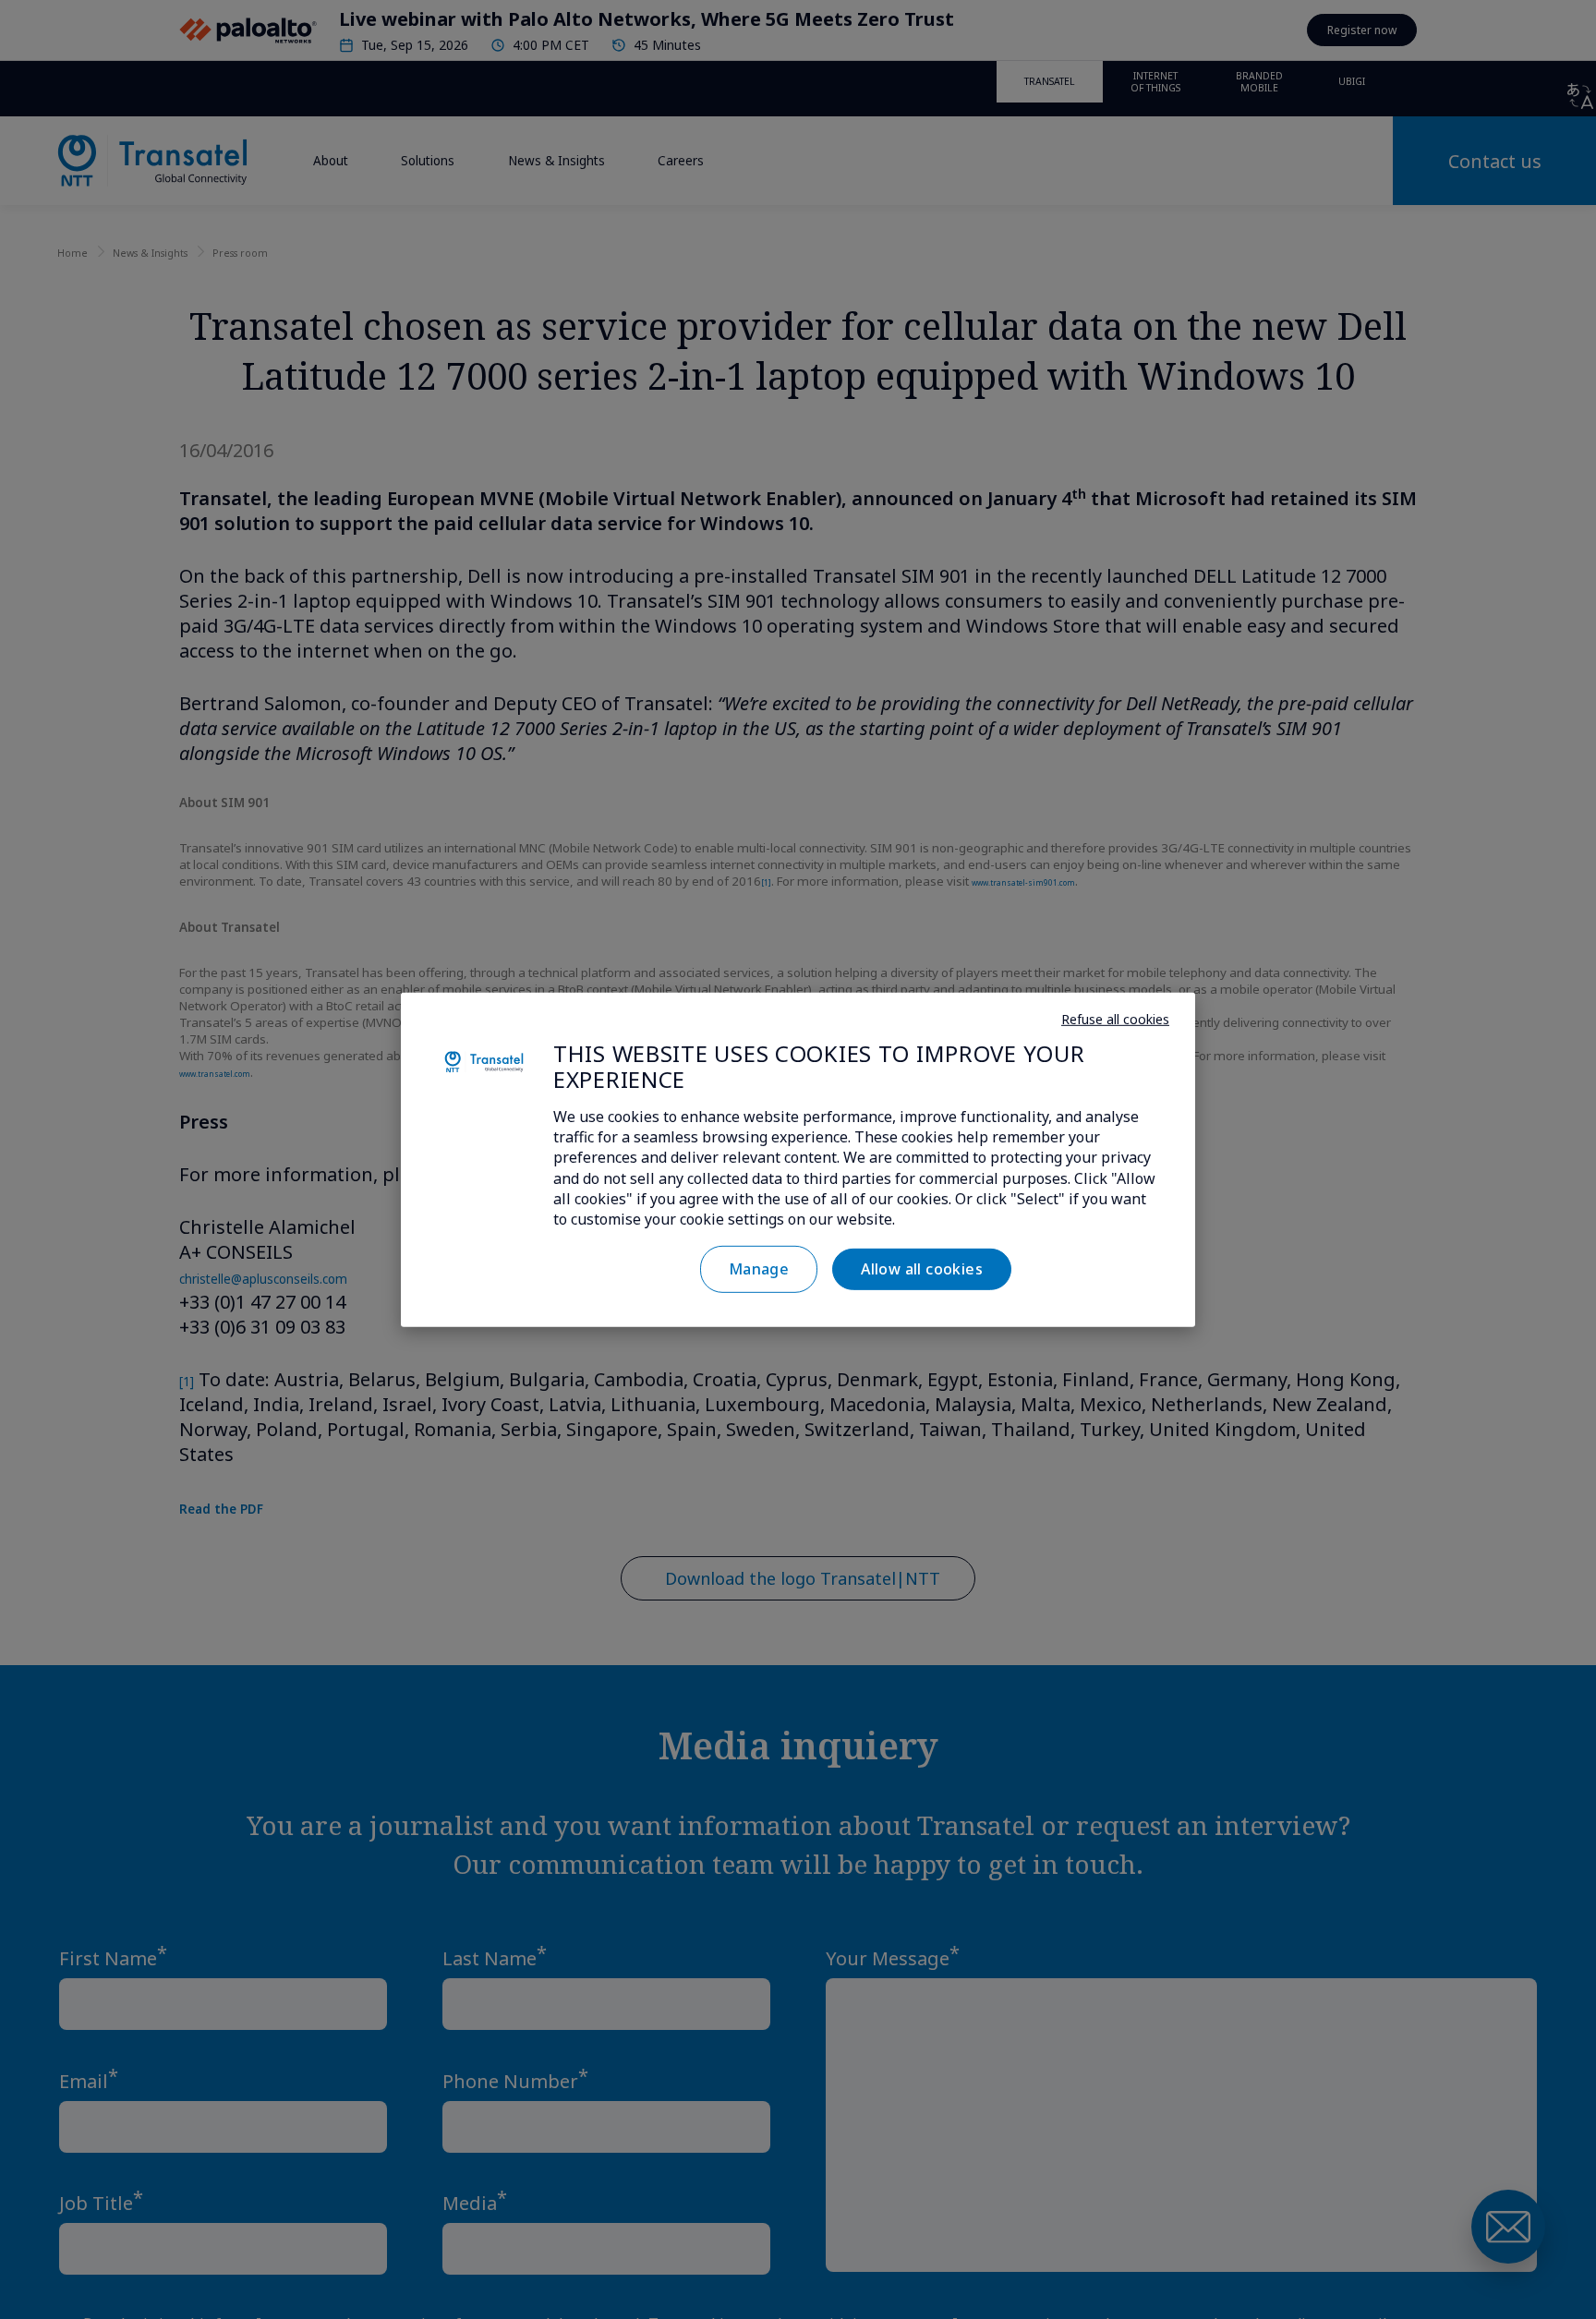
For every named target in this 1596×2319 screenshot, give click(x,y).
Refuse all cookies (1115, 1019)
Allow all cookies (922, 1269)
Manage (759, 1269)
